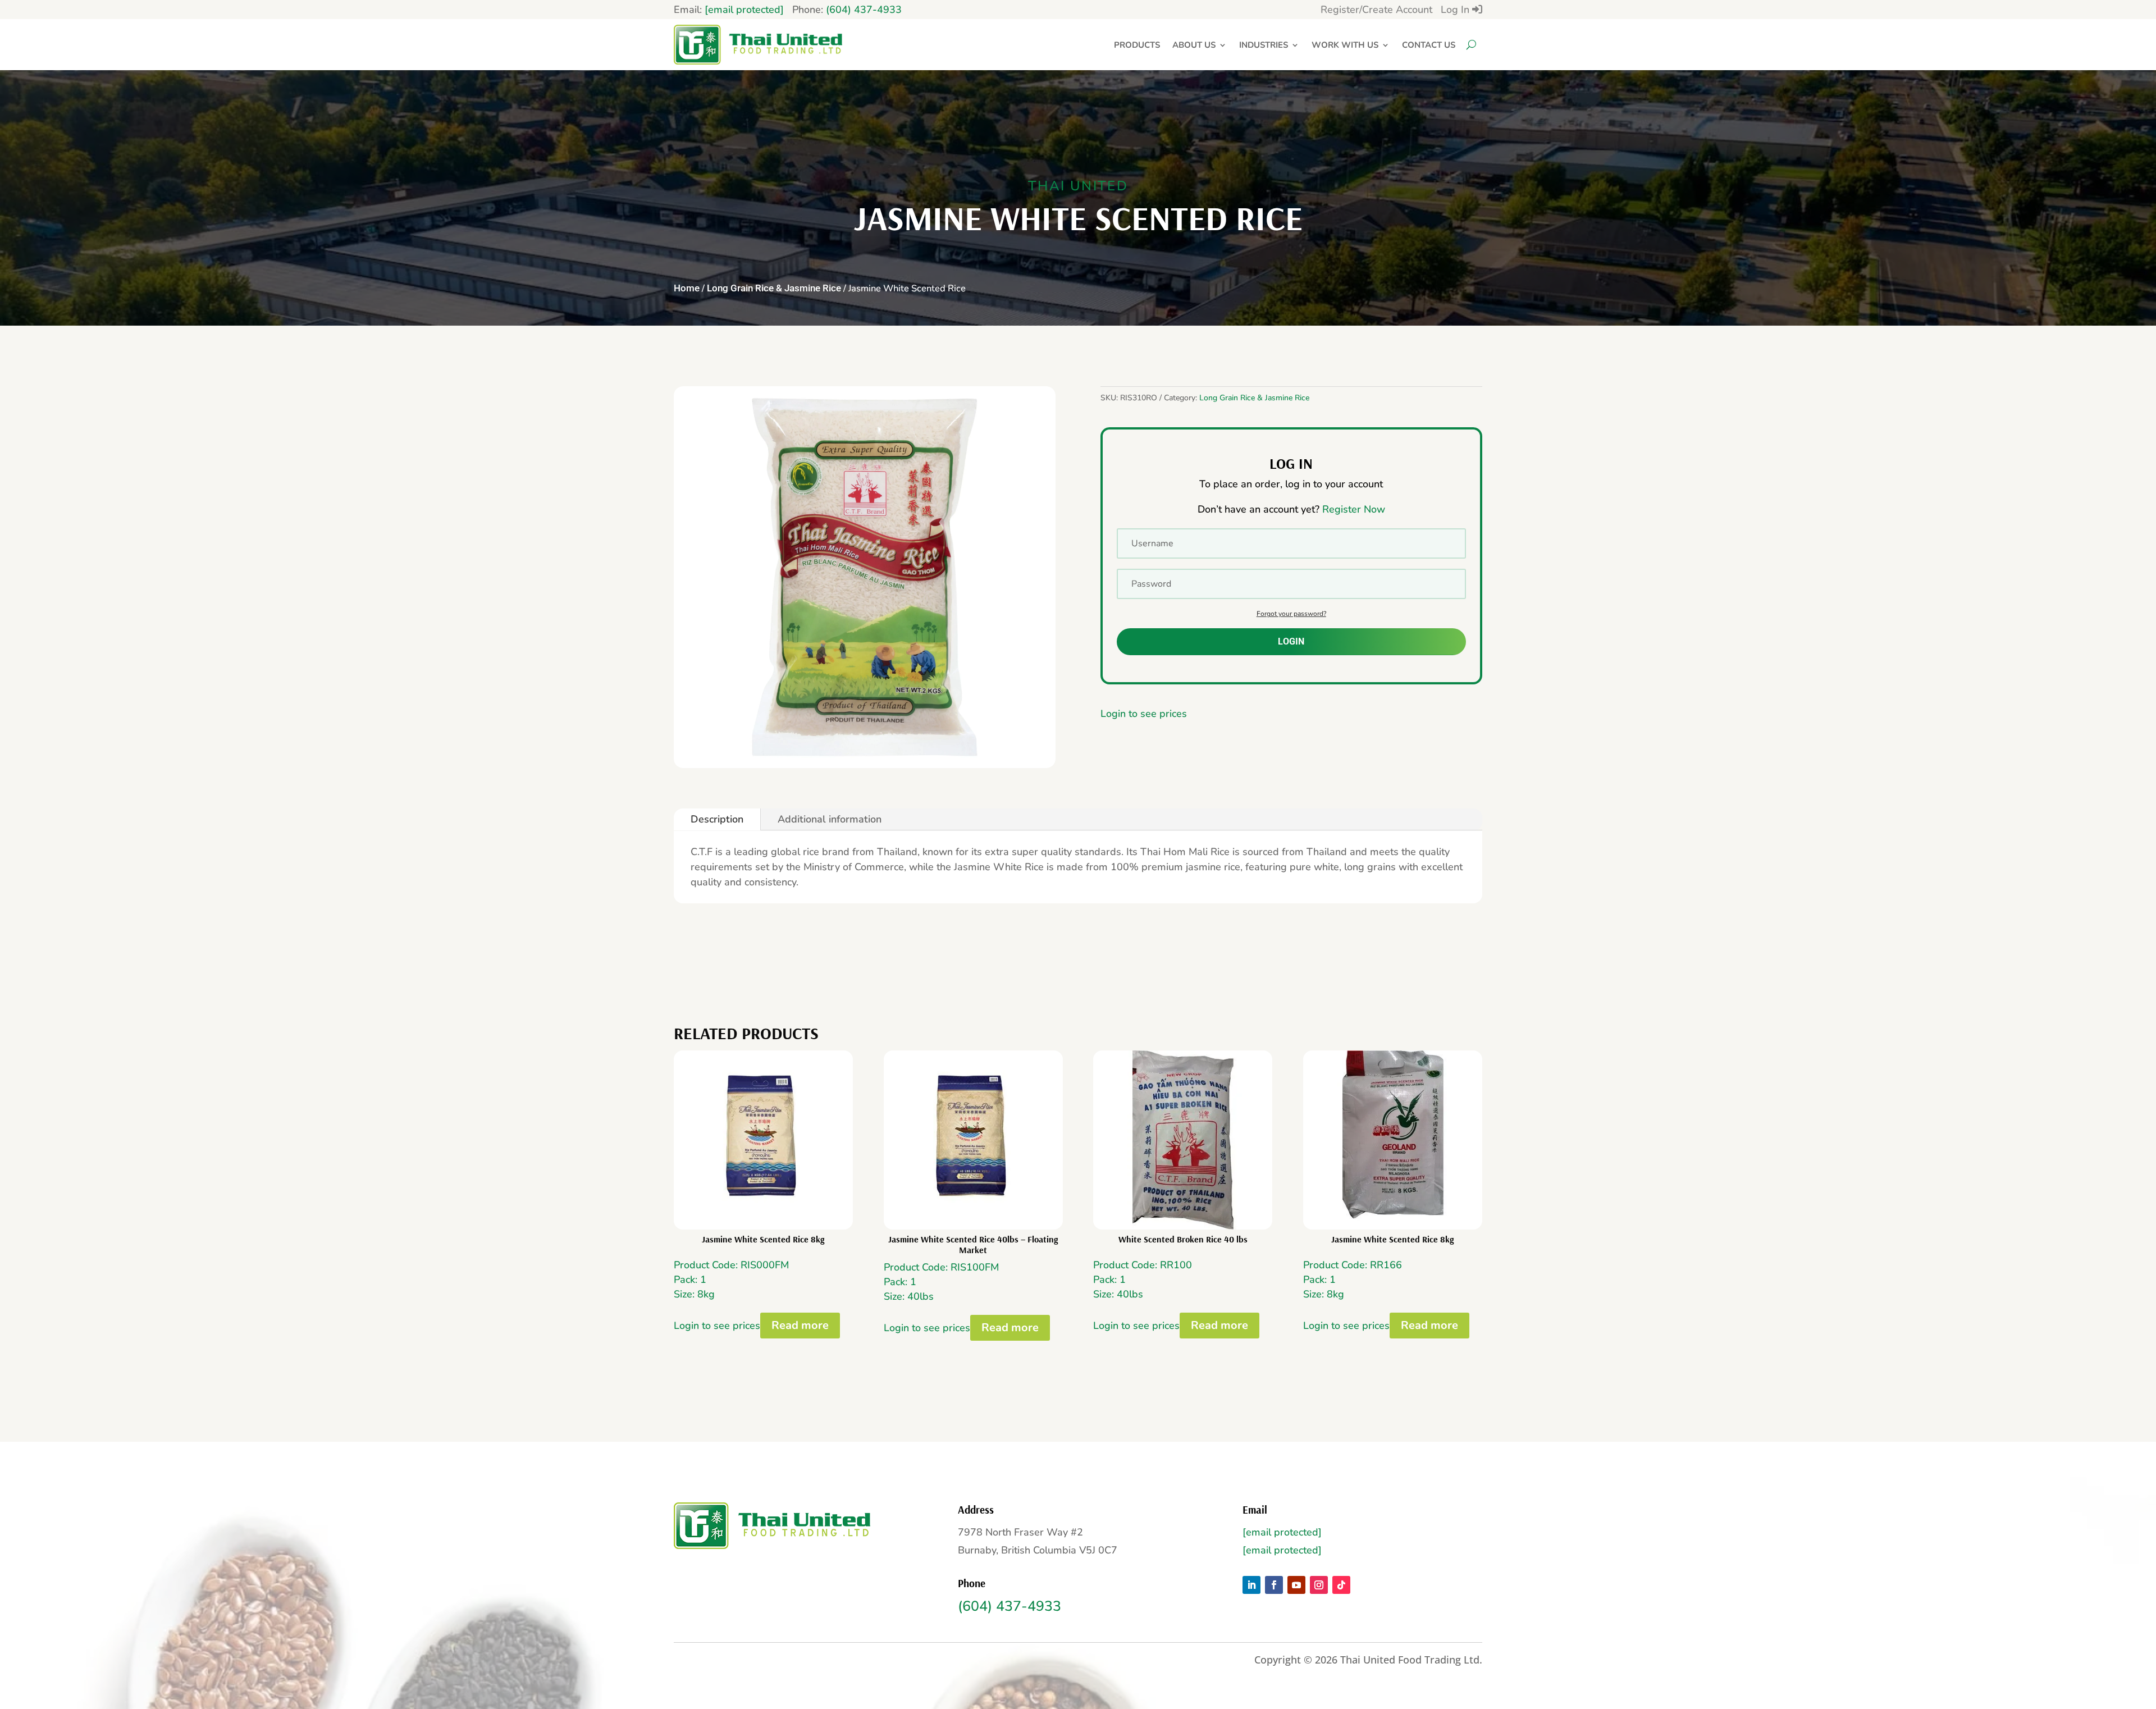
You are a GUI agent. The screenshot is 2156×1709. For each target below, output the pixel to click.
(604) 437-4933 (864, 10)
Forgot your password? (1291, 614)
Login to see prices (1144, 714)
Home (687, 288)
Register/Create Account (1376, 10)
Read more (800, 1325)
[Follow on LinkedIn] (1251, 1585)
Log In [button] (1456, 10)
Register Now (1354, 509)
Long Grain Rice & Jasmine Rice (774, 288)
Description (717, 819)
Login (1291, 641)
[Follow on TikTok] (1341, 1585)
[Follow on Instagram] (1319, 1585)
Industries (1264, 45)
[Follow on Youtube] (1296, 1585)
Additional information (830, 819)
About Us (1194, 45)
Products (1137, 45)
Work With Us (1345, 45)
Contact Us (1429, 45)
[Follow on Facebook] (1274, 1585)
